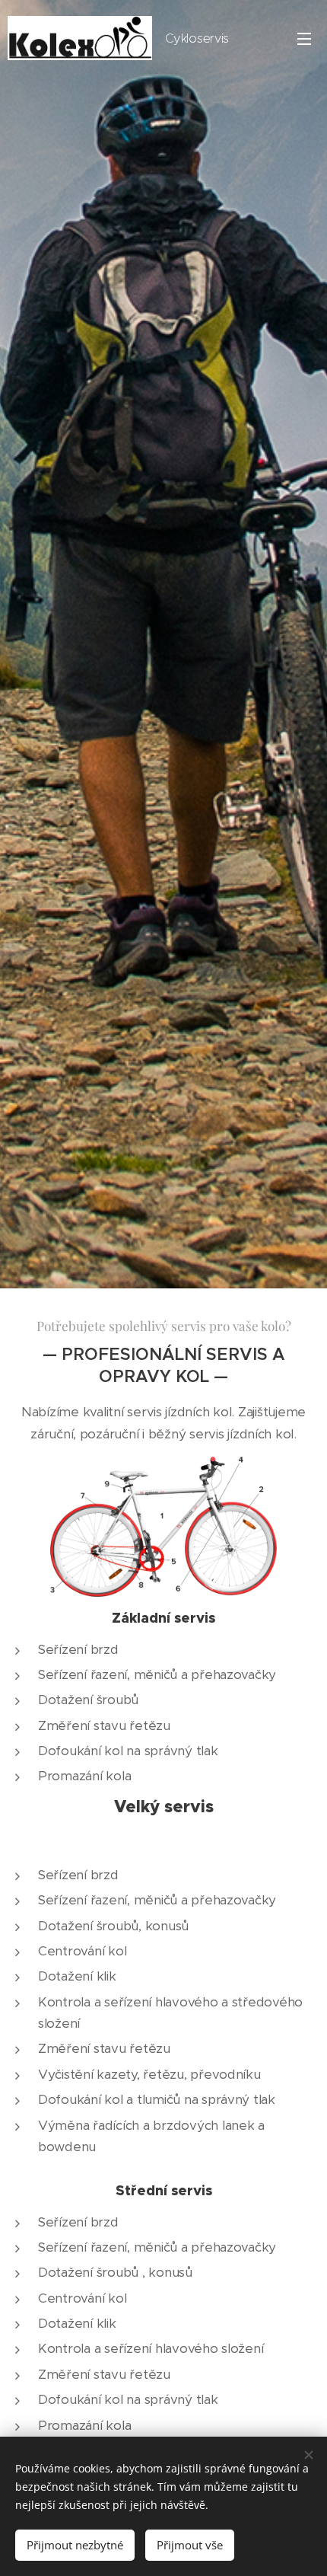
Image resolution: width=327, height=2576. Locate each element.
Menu (304, 38)
